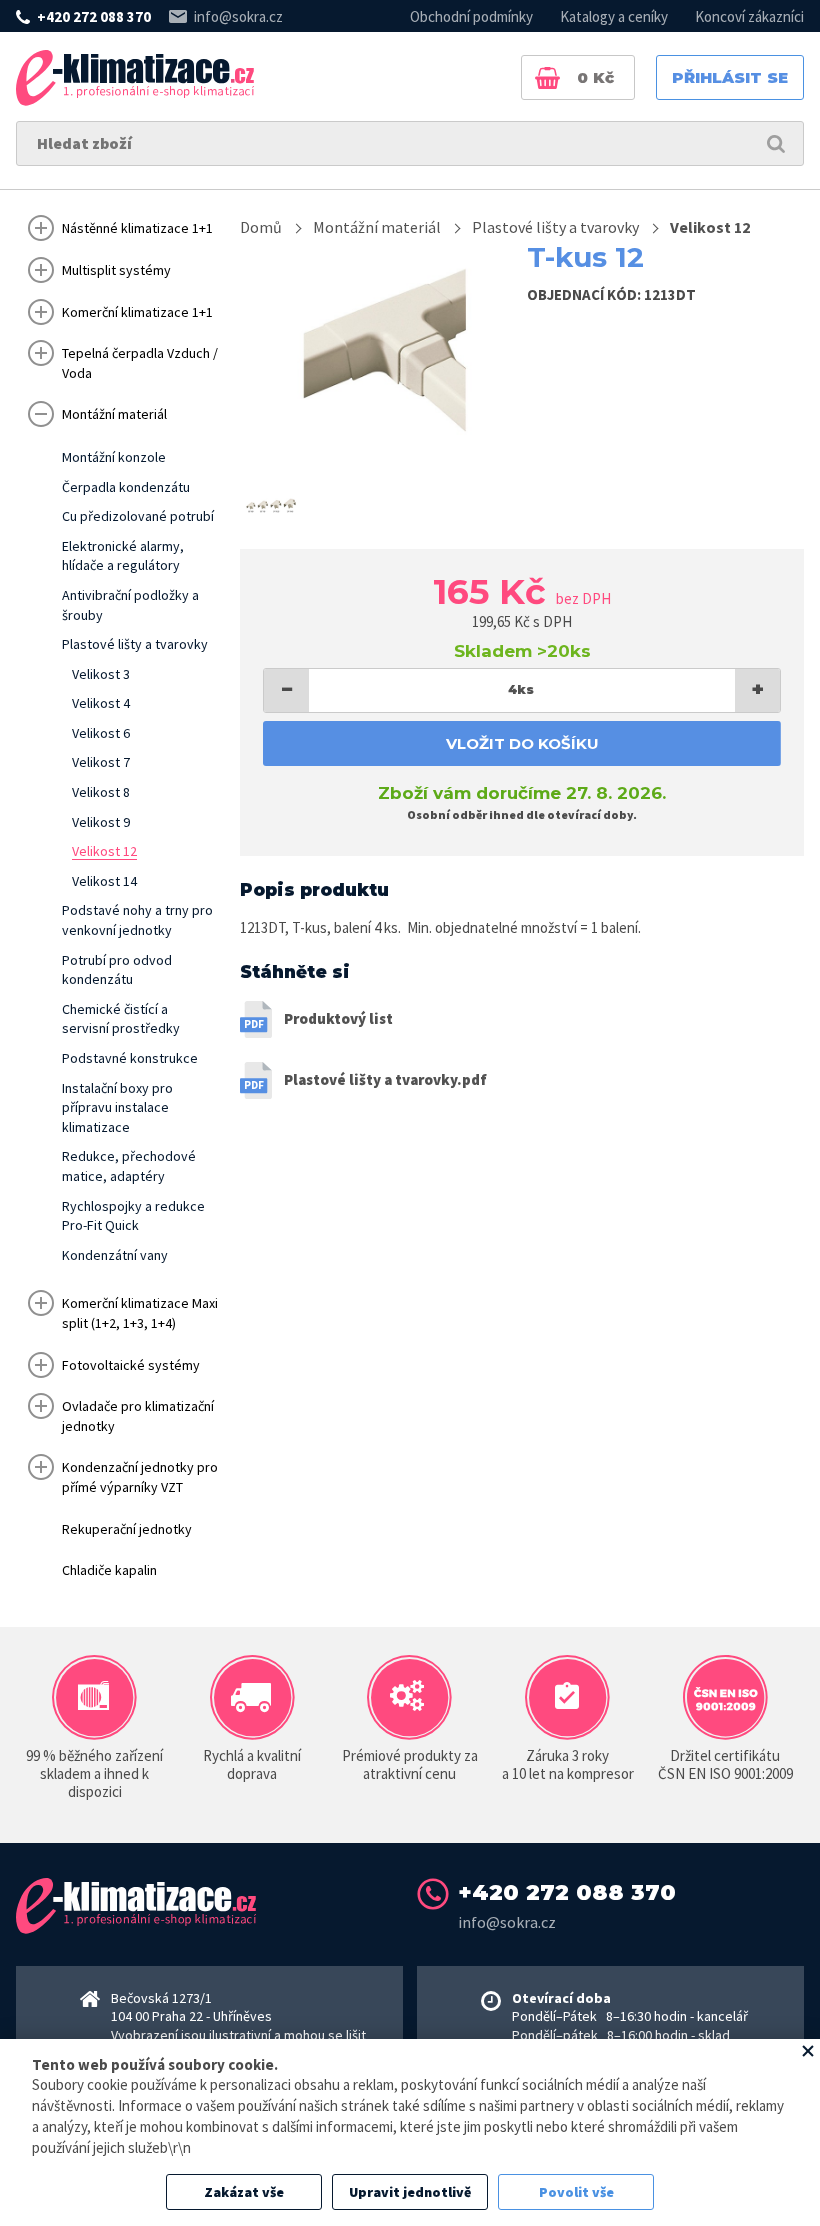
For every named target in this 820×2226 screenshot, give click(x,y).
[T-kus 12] (375, 348)
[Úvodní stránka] (135, 78)
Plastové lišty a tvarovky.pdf (385, 1079)
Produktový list (338, 1018)
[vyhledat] (776, 143)
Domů (261, 227)
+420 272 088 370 (94, 16)
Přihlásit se (730, 77)
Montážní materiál (377, 227)
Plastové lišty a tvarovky (555, 227)
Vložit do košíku (522, 743)
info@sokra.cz (238, 16)
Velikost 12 (710, 227)
